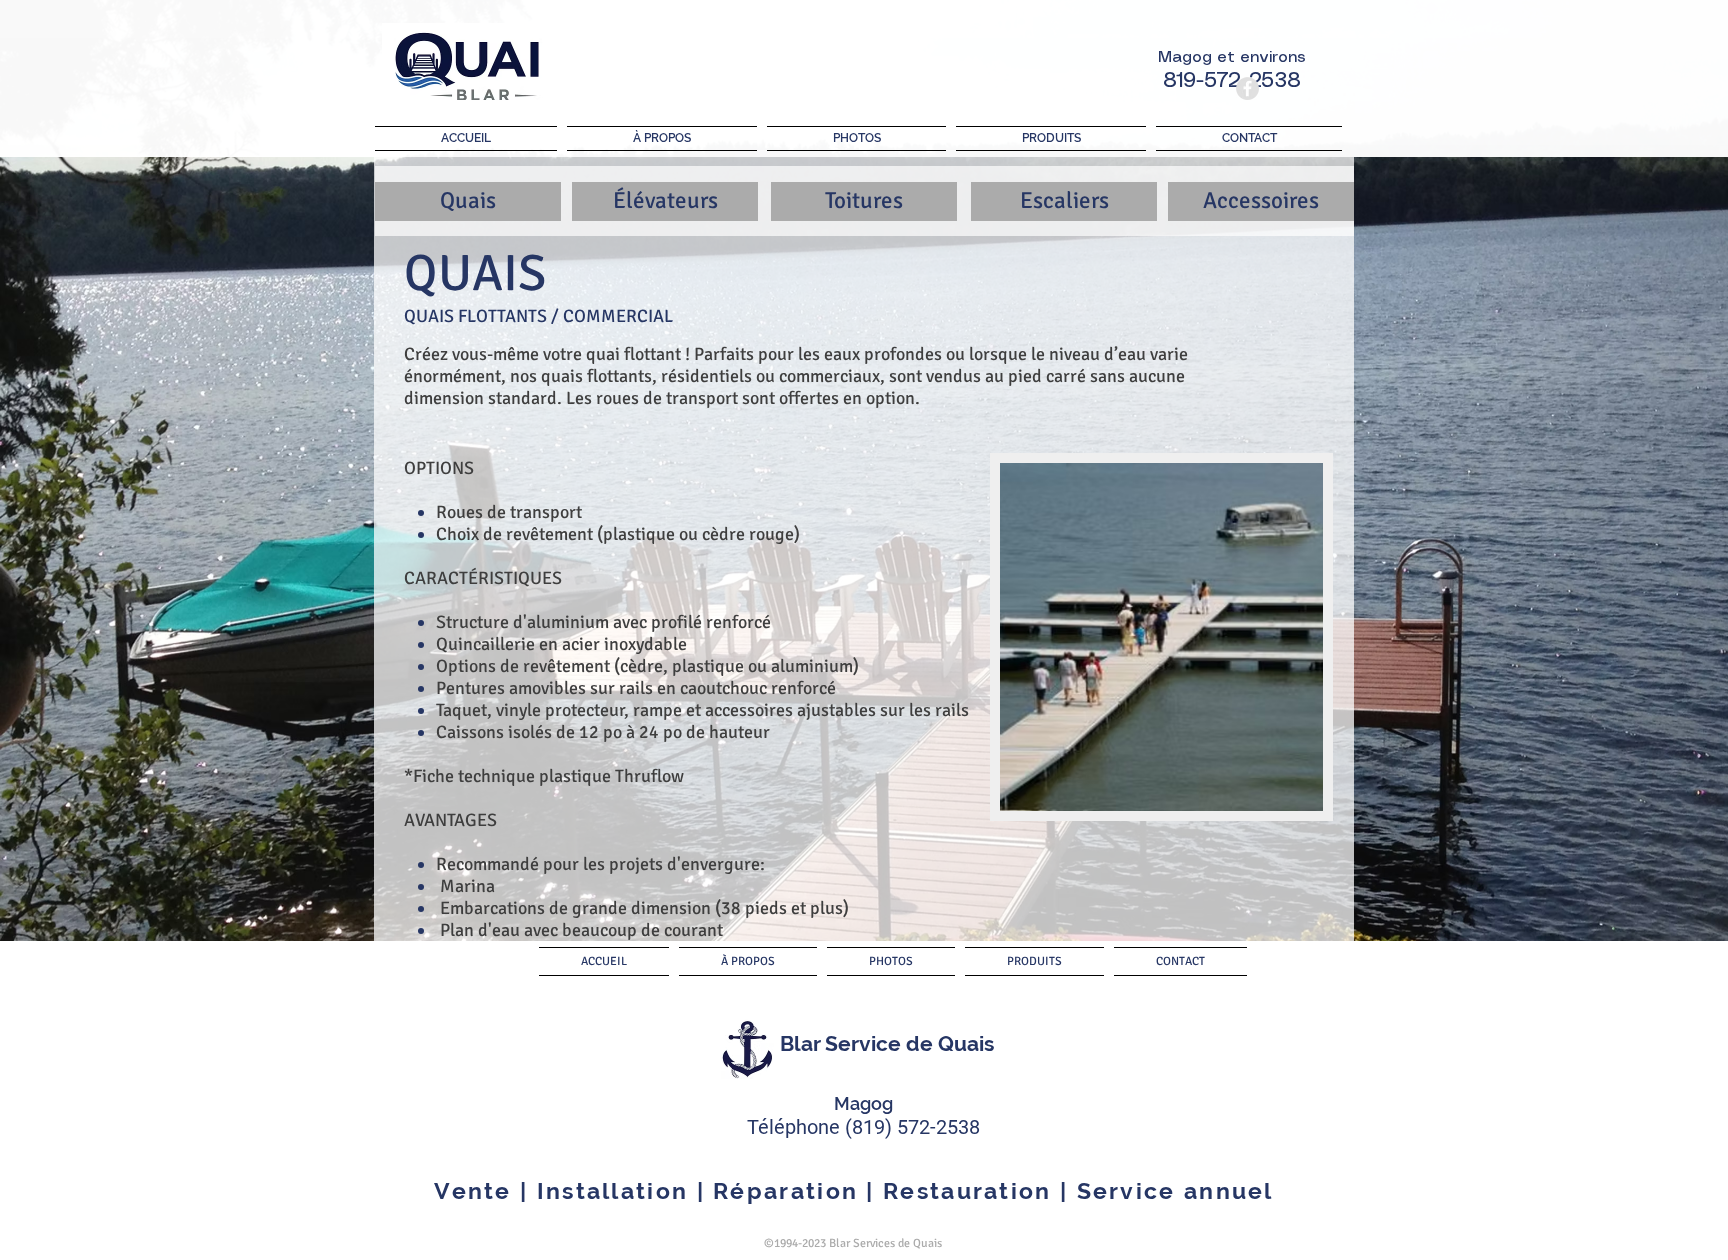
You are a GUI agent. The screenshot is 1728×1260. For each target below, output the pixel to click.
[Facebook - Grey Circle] (1247, 88)
